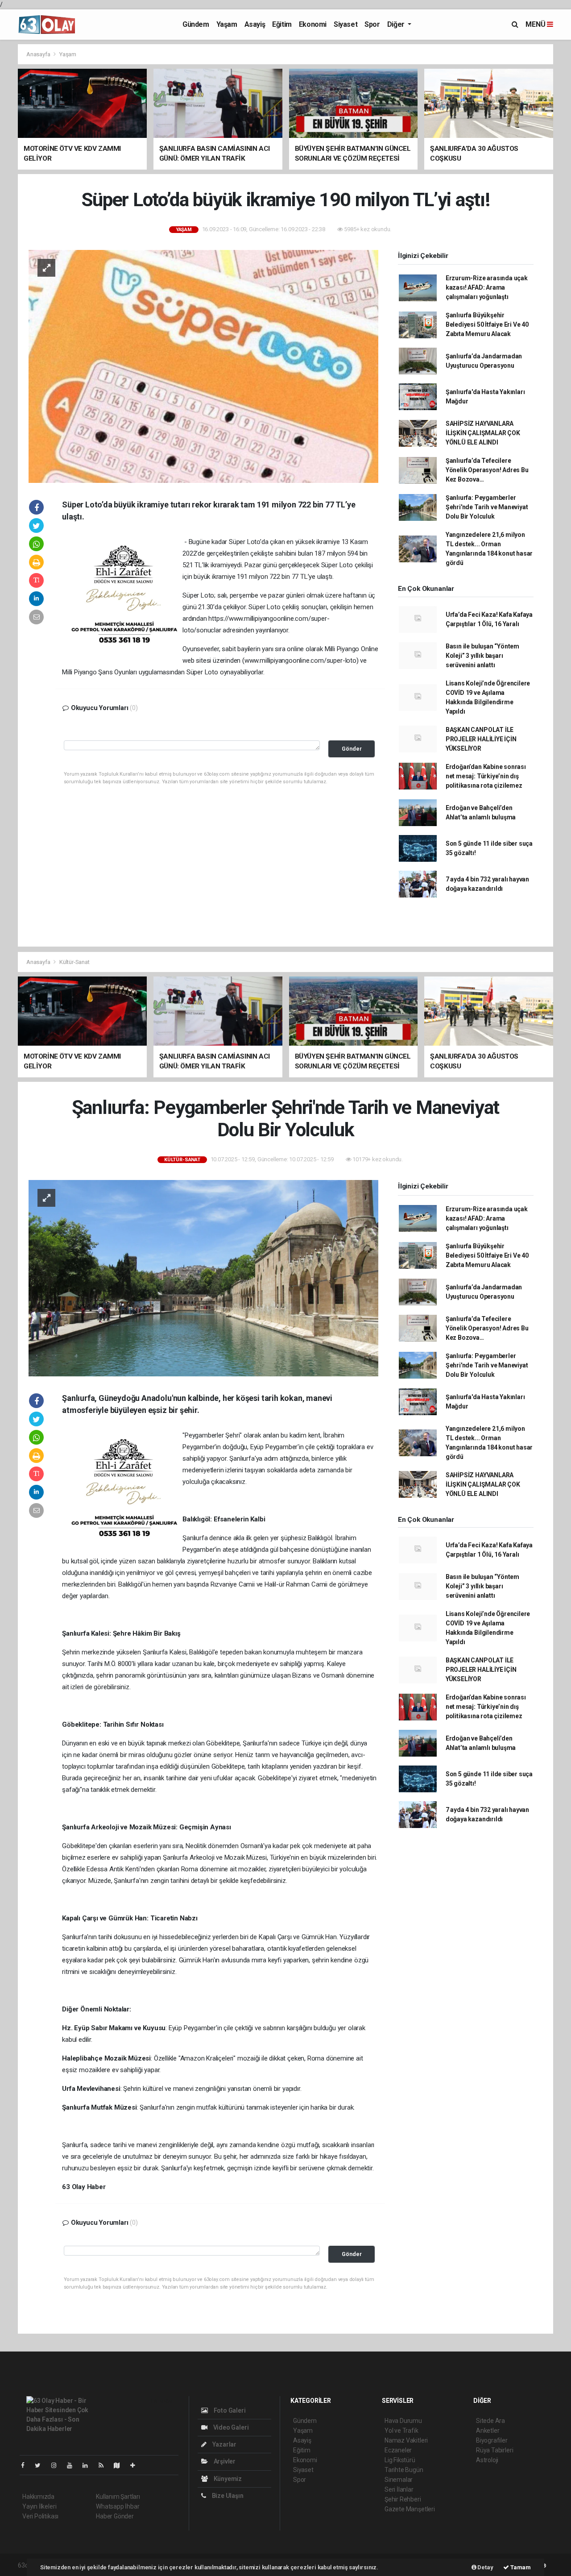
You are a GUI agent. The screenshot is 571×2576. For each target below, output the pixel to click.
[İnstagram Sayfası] (58, 2465)
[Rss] (105, 2465)
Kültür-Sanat (74, 962)
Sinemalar (399, 2480)
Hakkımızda (38, 2497)
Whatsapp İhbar (118, 2506)
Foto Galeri (229, 2410)
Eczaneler (398, 2450)
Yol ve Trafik (401, 2431)
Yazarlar (224, 2444)
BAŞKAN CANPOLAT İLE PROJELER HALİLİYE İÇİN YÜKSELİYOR (481, 739)
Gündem (196, 24)
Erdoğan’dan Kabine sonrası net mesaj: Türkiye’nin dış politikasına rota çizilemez (486, 776)
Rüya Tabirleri (494, 2450)
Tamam (520, 2567)
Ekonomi (313, 24)
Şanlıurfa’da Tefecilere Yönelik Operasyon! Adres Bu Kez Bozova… (487, 470)
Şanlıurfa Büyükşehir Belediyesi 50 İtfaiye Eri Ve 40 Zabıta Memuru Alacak (487, 324)
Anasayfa (39, 54)
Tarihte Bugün (404, 2470)
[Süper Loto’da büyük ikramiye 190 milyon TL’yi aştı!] (203, 366)
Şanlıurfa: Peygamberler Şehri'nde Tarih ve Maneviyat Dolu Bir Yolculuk (487, 507)
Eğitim (282, 24)
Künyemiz (227, 2479)
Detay (485, 2567)
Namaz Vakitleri (406, 2440)
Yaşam (227, 24)
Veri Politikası (40, 2516)
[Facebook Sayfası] (26, 2465)
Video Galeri (230, 2427)
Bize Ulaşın (227, 2496)
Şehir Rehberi (403, 2499)
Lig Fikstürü (400, 2460)
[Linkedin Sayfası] (89, 2465)
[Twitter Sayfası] (41, 2465)
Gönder (352, 749)
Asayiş (255, 24)
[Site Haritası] (120, 2465)
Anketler (488, 2431)
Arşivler (224, 2461)
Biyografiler (492, 2440)
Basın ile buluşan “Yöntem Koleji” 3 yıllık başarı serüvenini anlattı (482, 656)
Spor (372, 24)
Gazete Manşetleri (410, 2509)
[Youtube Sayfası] (73, 2465)
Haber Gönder (115, 2516)
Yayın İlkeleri (39, 2506)
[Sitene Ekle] (136, 2465)
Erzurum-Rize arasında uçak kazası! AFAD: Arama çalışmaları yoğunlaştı (487, 287)
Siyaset (345, 24)
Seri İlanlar (399, 2489)
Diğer (397, 24)
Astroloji (487, 2460)
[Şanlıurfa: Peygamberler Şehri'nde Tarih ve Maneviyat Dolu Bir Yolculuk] (203, 1278)
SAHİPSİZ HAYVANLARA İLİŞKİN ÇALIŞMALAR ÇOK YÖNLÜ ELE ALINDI (483, 433)
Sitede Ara (490, 2421)
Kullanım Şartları (118, 2497)
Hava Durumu (403, 2421)
